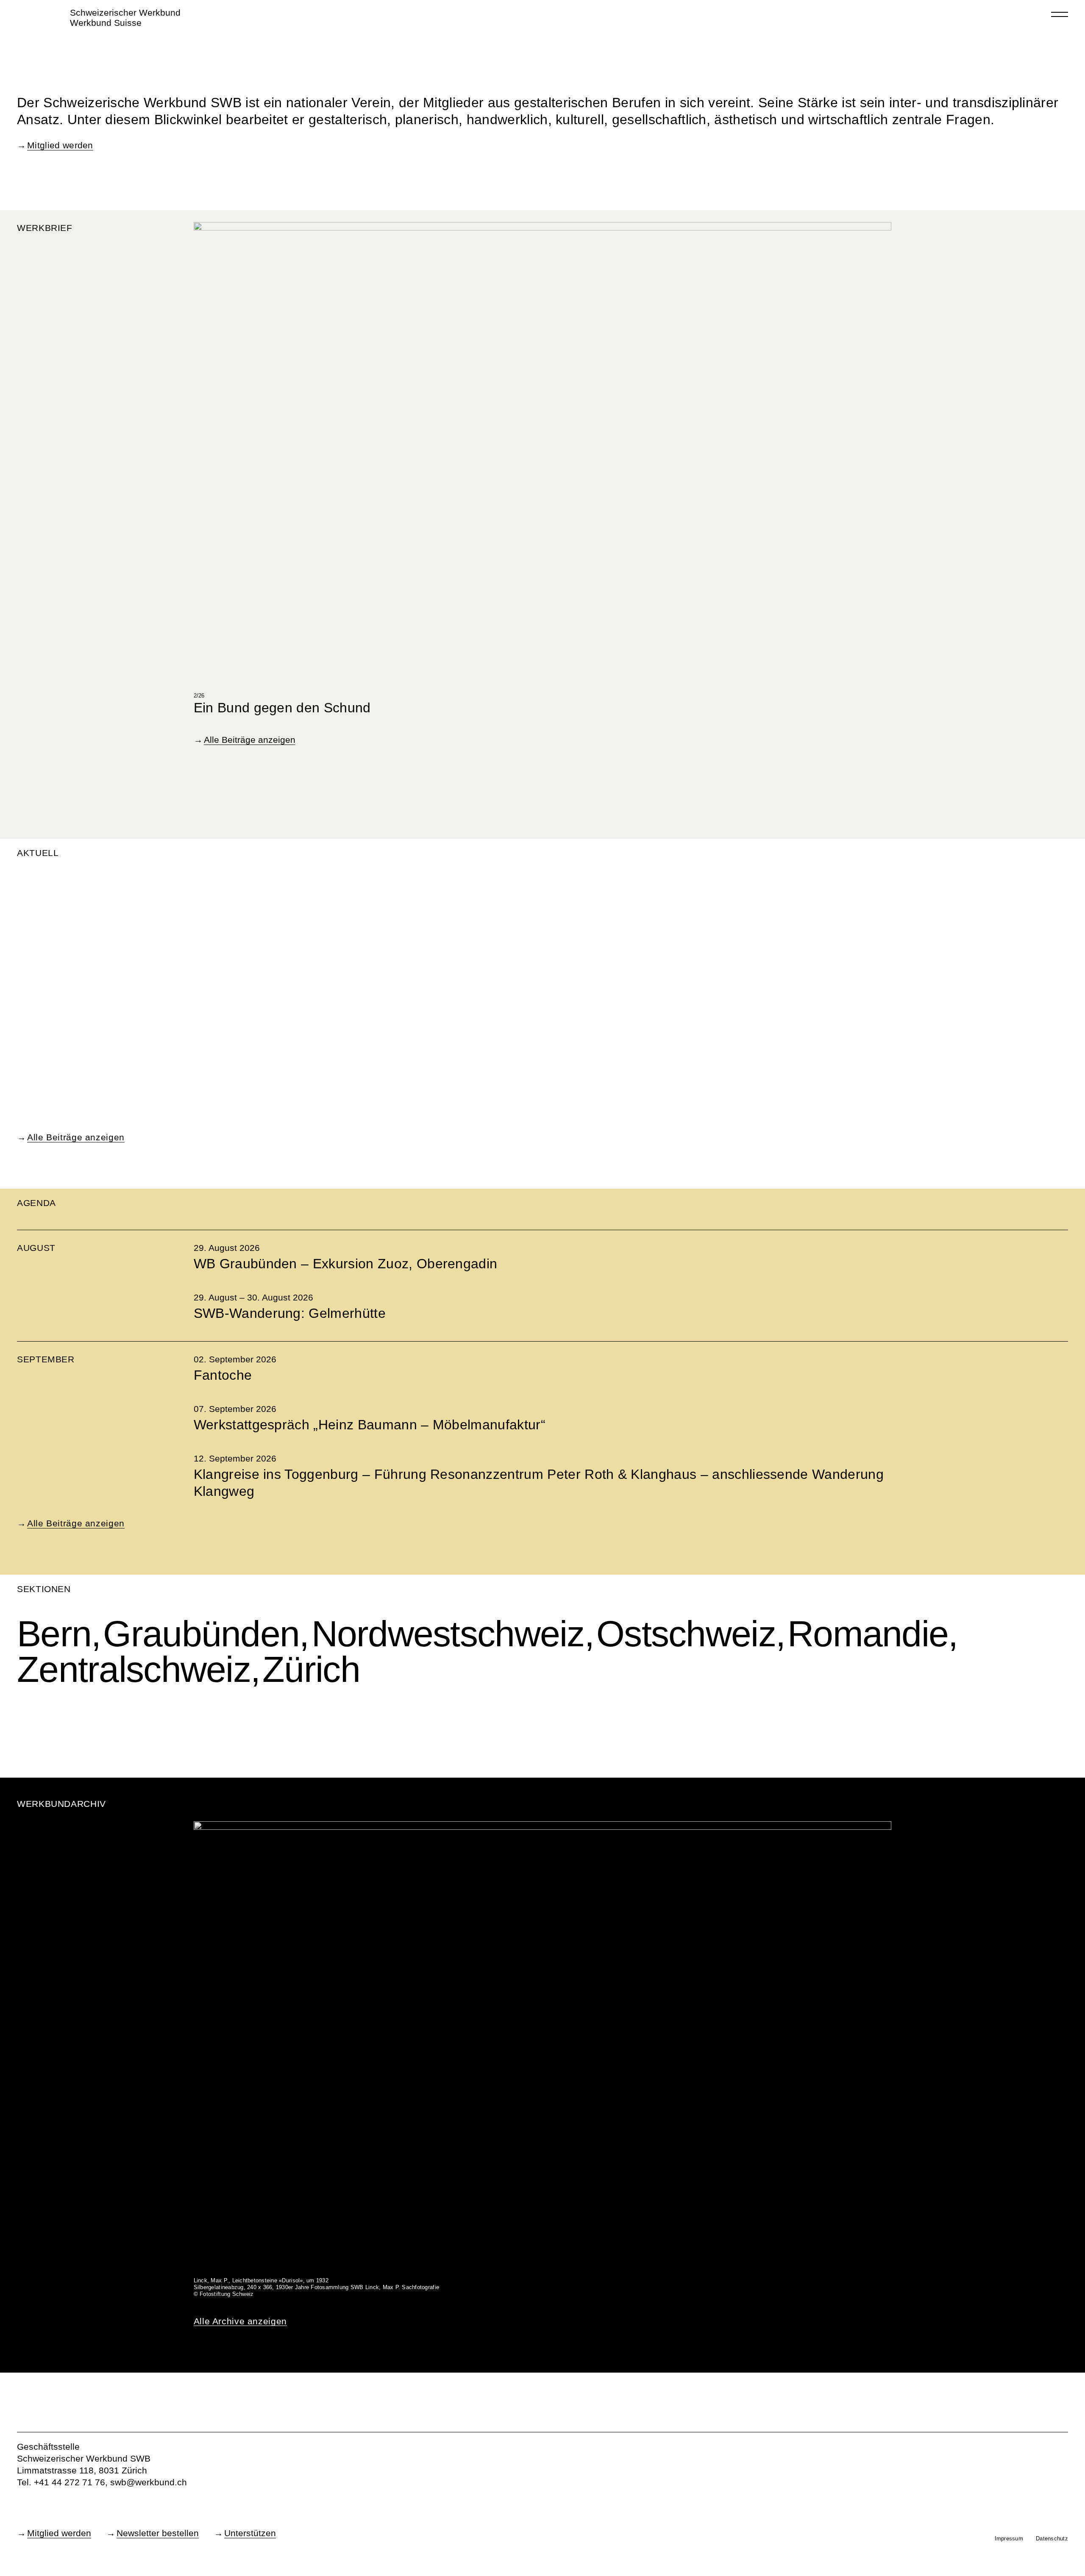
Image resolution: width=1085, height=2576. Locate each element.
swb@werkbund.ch (149, 2482)
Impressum (1009, 2538)
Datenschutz (1052, 2538)
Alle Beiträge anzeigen (250, 740)
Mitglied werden (60, 145)
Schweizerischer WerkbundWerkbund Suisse (125, 18)
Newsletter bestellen (158, 2533)
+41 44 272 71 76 (70, 2482)
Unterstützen (250, 2533)
